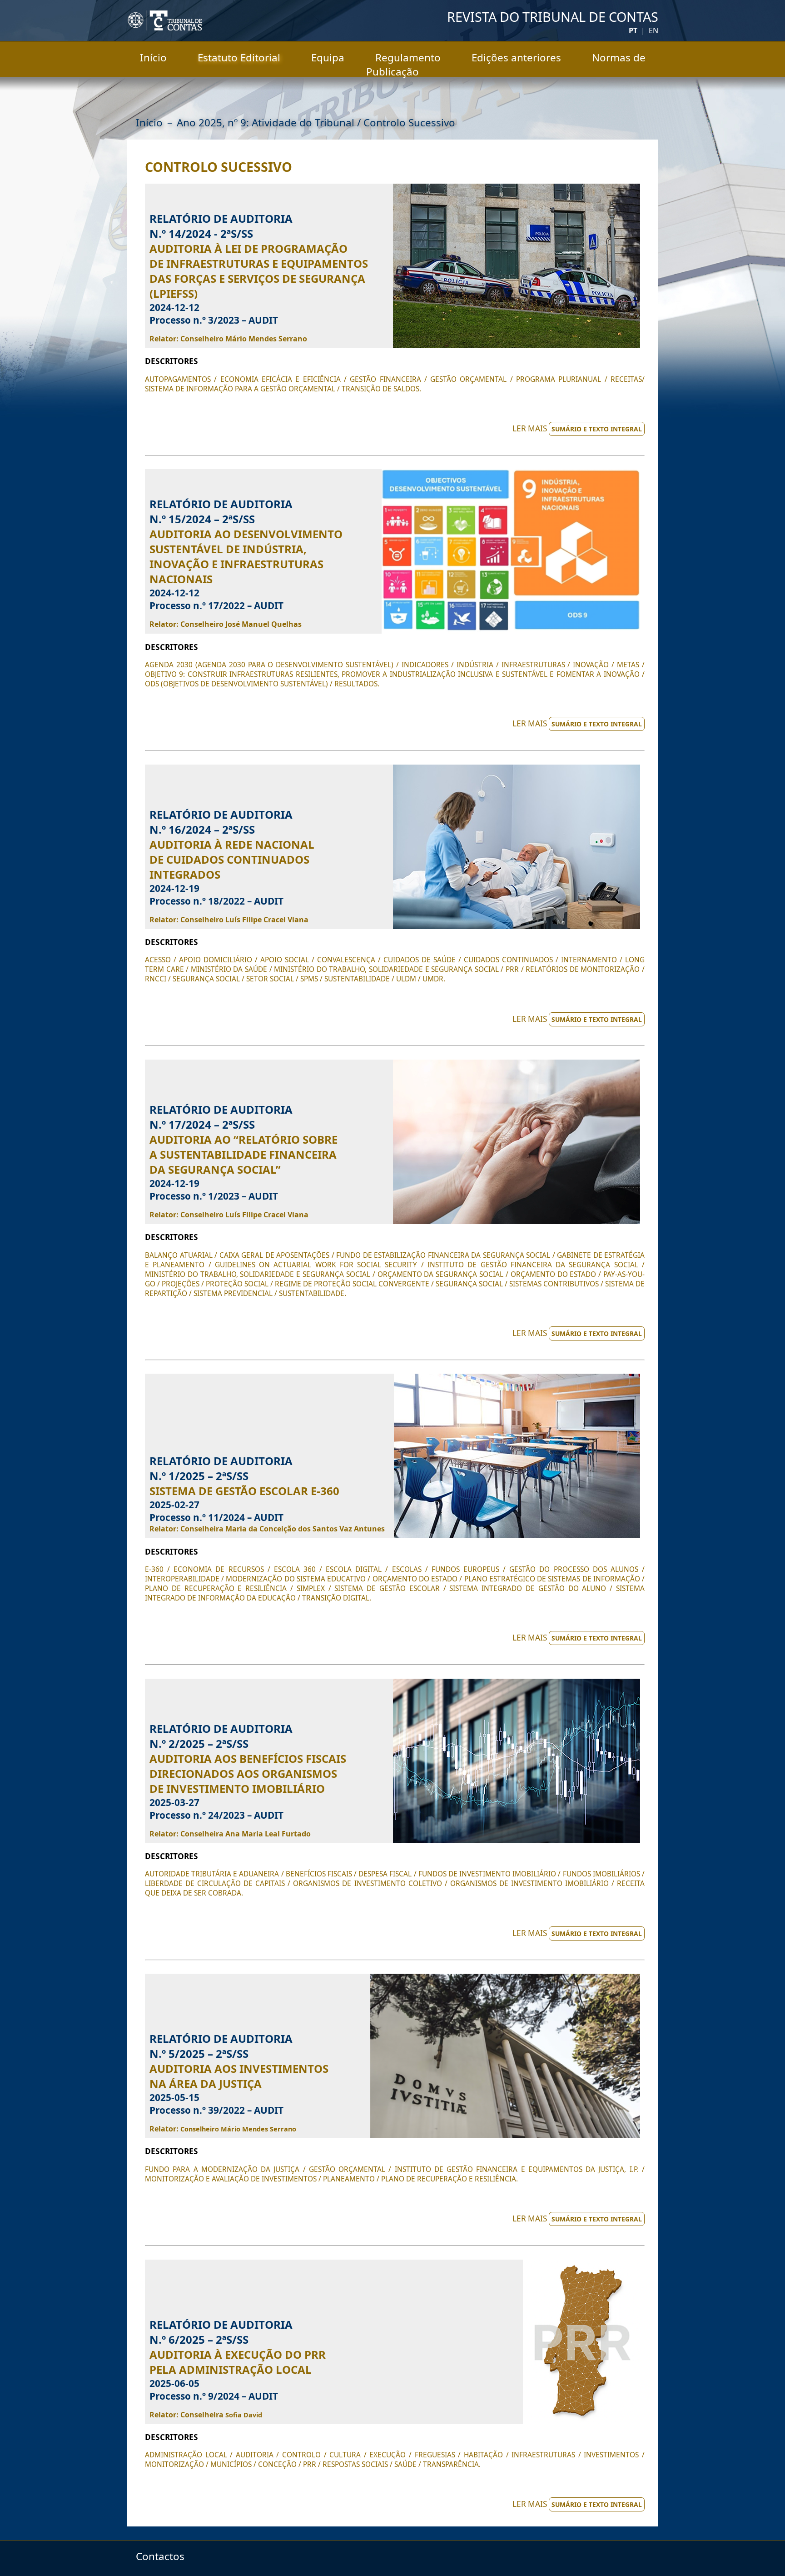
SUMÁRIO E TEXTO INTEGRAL (597, 429)
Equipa (328, 58)
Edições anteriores (516, 58)
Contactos (160, 2556)
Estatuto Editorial (239, 58)
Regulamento (408, 58)
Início (153, 58)
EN (653, 30)
